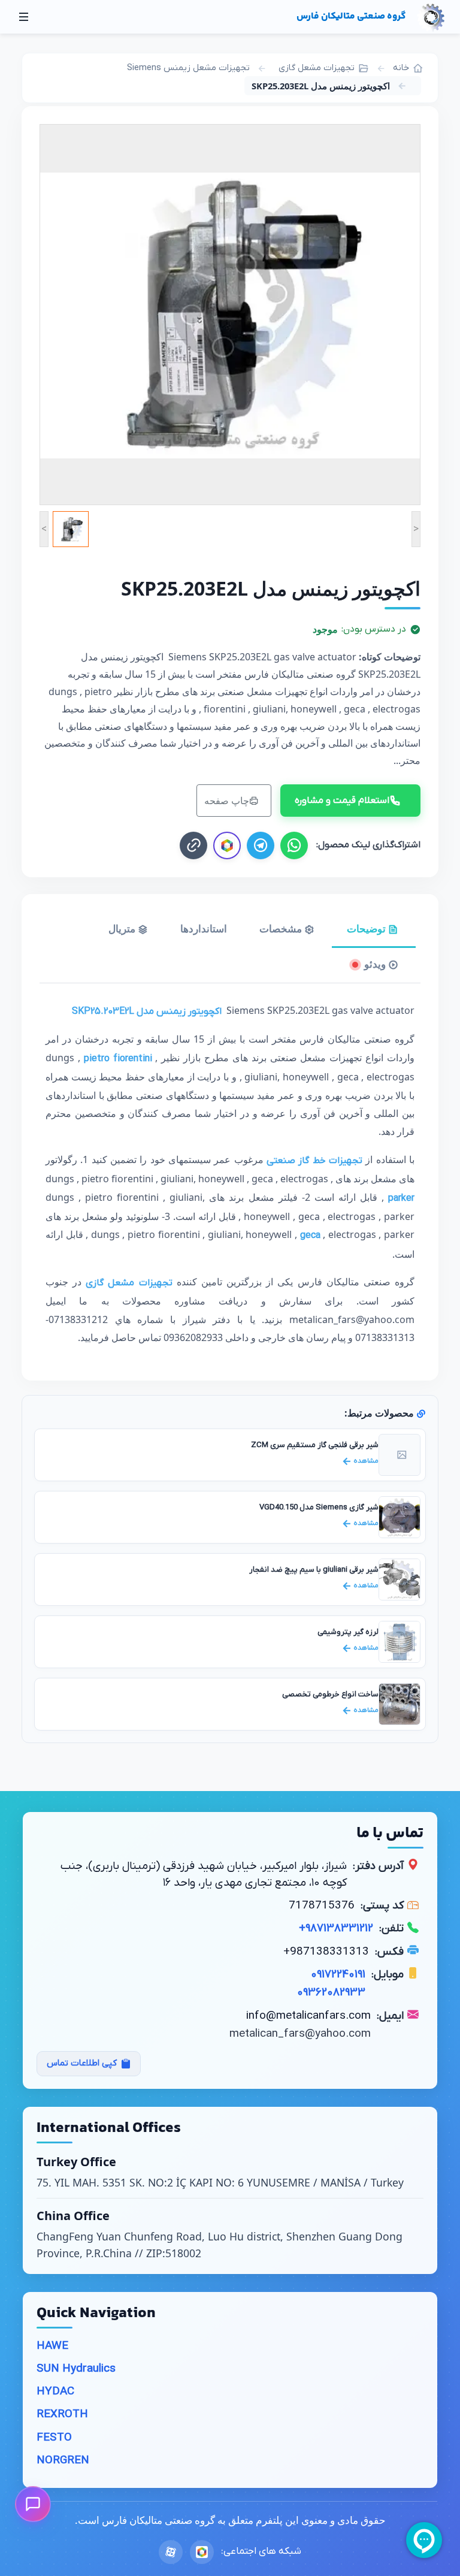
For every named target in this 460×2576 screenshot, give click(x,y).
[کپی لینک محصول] (193, 845)
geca (312, 1236)
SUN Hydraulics (76, 2369)
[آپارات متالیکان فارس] (171, 2552)
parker (401, 1198)
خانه (401, 68)
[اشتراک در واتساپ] (294, 845)
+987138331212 (336, 1929)
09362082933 (331, 1993)
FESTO (54, 2438)
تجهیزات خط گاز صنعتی (314, 1161)
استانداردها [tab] (204, 928)
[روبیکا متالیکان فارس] (202, 2552)
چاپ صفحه (227, 801)
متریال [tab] (123, 928)
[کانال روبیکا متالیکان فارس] (227, 845)
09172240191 (338, 1975)
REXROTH (62, 2415)
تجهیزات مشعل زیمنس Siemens (188, 68)
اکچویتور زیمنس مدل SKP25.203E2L (147, 1011)
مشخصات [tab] (282, 928)
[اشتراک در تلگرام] (261, 845)
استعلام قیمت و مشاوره (342, 801)
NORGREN (63, 2461)
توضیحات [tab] (367, 928)
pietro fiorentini (118, 1059)
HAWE (52, 2346)
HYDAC (55, 2392)
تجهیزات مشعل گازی (317, 68)
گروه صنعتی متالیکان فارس (351, 16)
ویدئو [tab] (375, 964)
